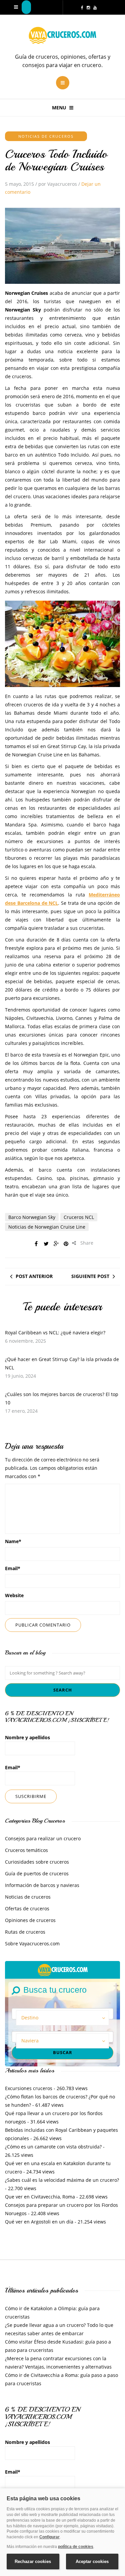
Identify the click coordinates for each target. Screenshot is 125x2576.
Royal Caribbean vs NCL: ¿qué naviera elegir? (55, 1333)
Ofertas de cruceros (27, 1908)
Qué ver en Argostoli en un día (39, 2222)
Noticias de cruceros (46, 136)
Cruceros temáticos (26, 1850)
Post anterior (34, 1276)
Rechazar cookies (33, 2561)
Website (14, 1595)
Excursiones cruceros (29, 2088)
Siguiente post (90, 1276)
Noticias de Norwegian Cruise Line (47, 1227)
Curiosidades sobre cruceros (37, 1862)
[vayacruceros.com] (63, 1969)
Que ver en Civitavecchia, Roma (40, 2197)
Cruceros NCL (79, 1217)
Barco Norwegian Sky (32, 1217)
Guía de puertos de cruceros (37, 1873)
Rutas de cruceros (25, 1932)
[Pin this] (66, 1244)
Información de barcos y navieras (42, 1885)
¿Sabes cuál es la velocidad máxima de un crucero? (62, 2180)
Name (13, 1541)
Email (13, 1568)
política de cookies (76, 2547)
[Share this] (36, 1244)
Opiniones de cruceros (30, 1920)
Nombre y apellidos (27, 1737)
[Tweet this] (46, 1244)
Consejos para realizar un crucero (43, 1838)
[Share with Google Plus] (56, 1244)
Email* (13, 1767)
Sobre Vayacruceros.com (32, 1944)
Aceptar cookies (92, 2561)
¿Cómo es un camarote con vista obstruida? (53, 2147)
